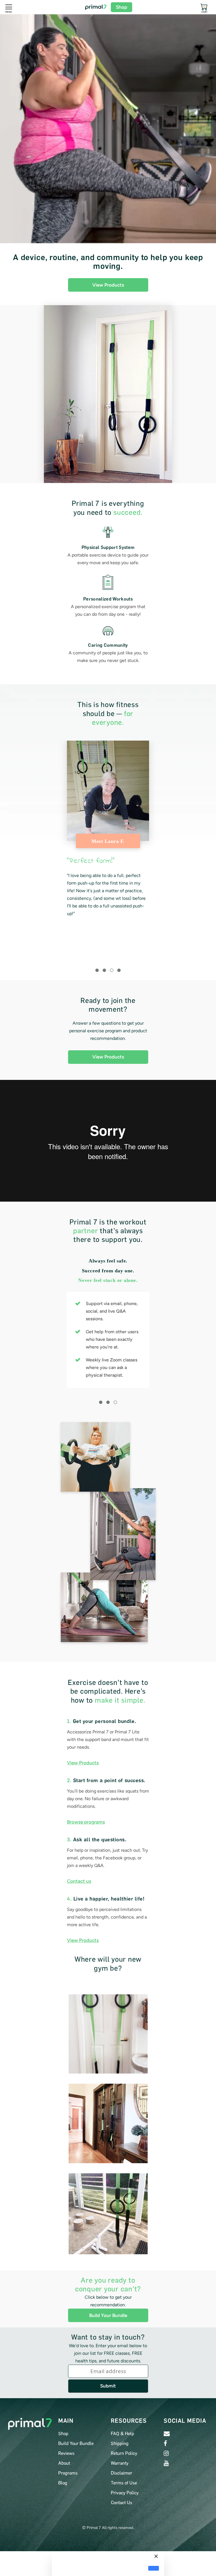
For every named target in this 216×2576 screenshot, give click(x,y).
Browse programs (86, 1822)
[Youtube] (166, 2463)
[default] (154, 2568)
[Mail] (167, 2434)
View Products (108, 285)
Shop (121, 7)
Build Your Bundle (108, 2315)
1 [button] (97, 970)
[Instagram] (166, 2453)
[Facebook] (165, 2443)
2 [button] (104, 970)
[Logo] (96, 7)
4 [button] (119, 970)
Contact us (79, 1881)
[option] (108, 829)
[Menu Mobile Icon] (9, 7)
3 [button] (112, 970)
